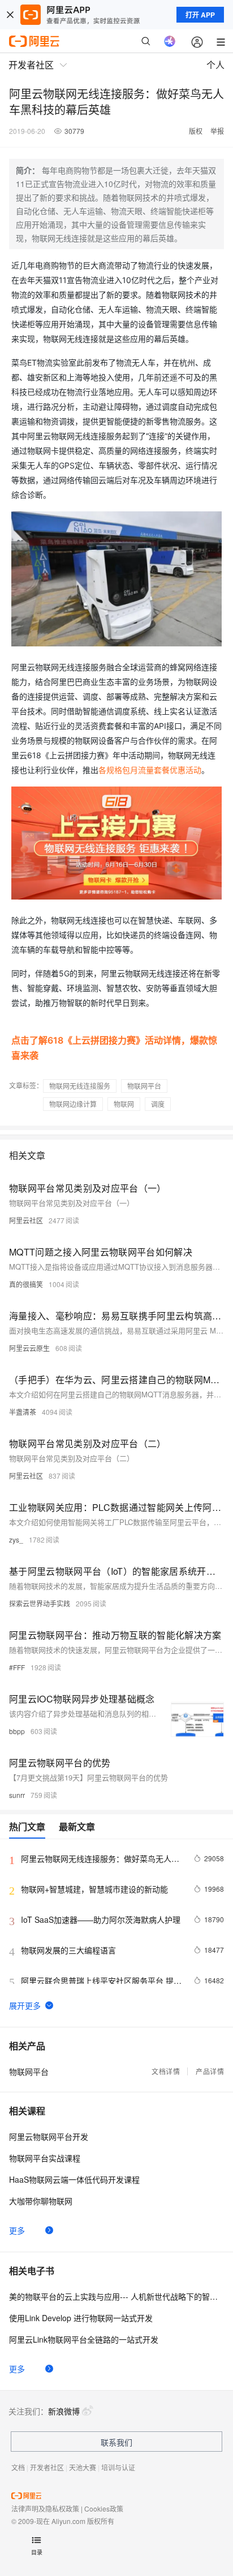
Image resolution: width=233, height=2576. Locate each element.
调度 (158, 1104)
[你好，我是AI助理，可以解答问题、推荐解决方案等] (170, 41)
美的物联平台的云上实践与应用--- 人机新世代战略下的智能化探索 (116, 2296)
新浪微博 (64, 2411)
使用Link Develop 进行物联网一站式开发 (81, 2318)
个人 (215, 65)
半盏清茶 (23, 1412)
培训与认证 (118, 2467)
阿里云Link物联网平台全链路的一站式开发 (84, 2339)
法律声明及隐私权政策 (45, 2508)
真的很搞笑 (26, 1284)
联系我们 (116, 2442)
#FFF (17, 1667)
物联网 (124, 1104)
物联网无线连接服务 (80, 1086)
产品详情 (210, 2071)
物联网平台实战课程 (45, 2158)
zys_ (16, 1539)
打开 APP (200, 15)
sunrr (17, 1795)
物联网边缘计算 (73, 1104)
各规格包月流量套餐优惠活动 (150, 770)
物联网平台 (144, 1086)
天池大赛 (83, 2467)
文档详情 (166, 2071)
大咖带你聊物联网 (41, 2201)
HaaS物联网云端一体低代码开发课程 (74, 2179)
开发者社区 (47, 2467)
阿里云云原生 (29, 1348)
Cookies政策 (104, 2508)
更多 (17, 2230)
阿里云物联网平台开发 (49, 2136)
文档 (18, 2467)
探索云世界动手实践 (40, 1603)
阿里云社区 (26, 1220)
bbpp (17, 1731)
